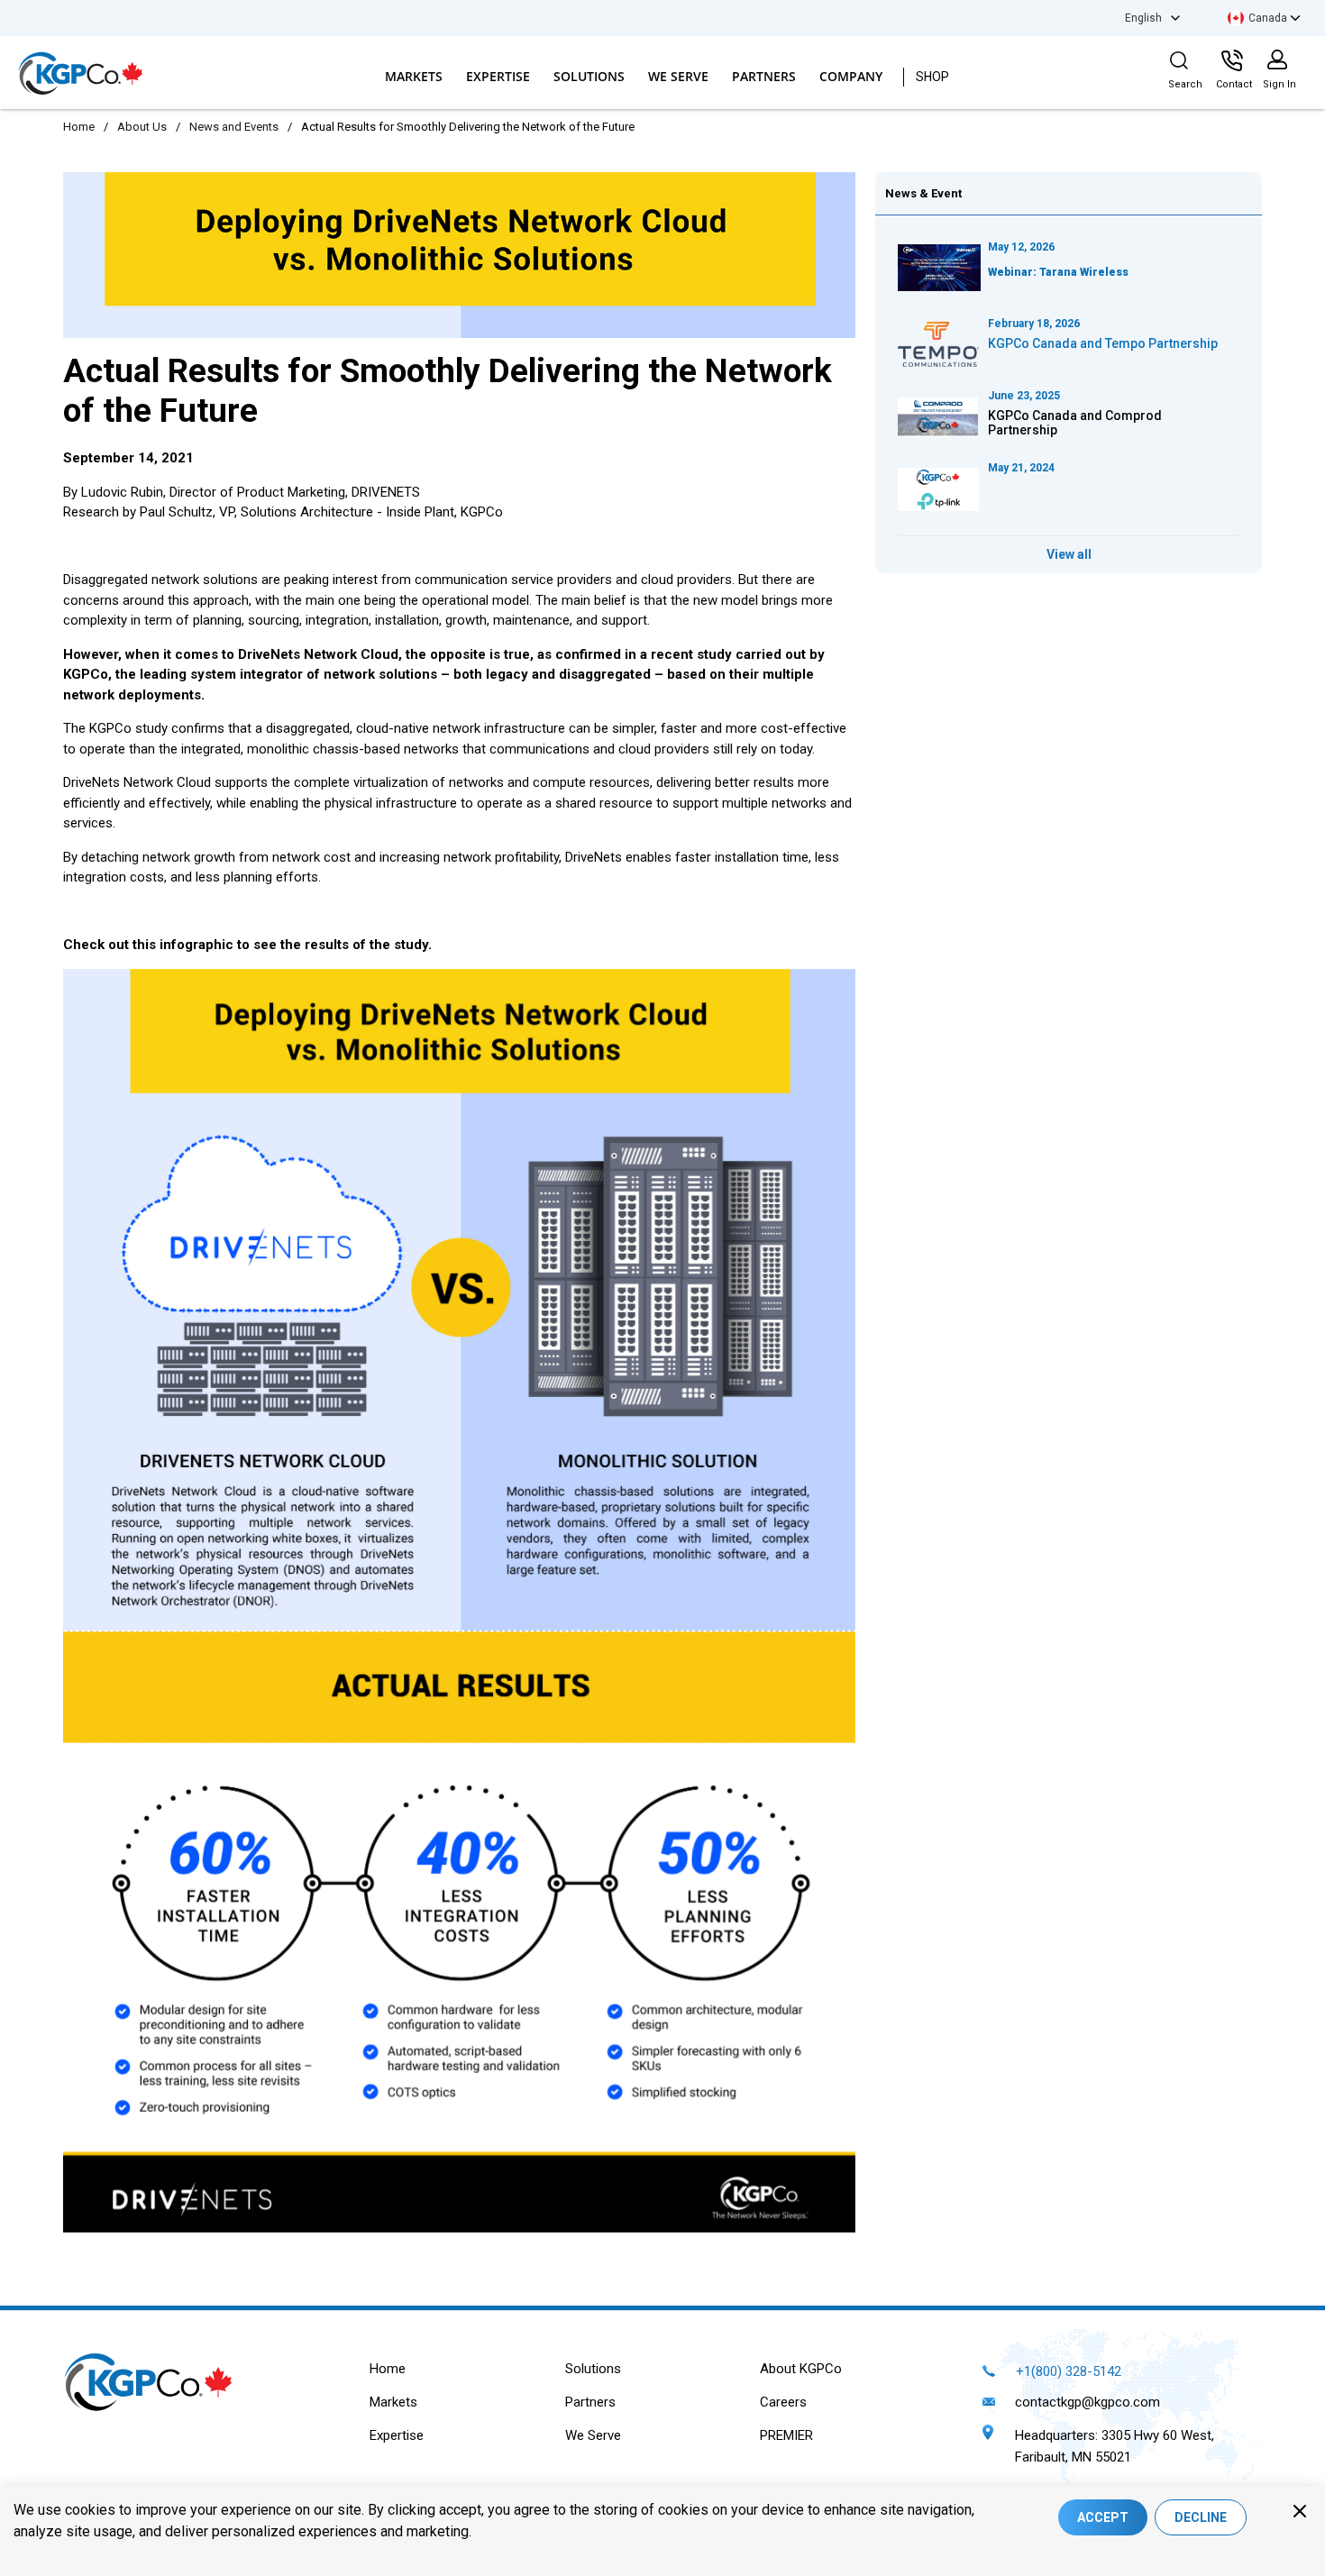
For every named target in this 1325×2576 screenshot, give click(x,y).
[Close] (1300, 2511)
